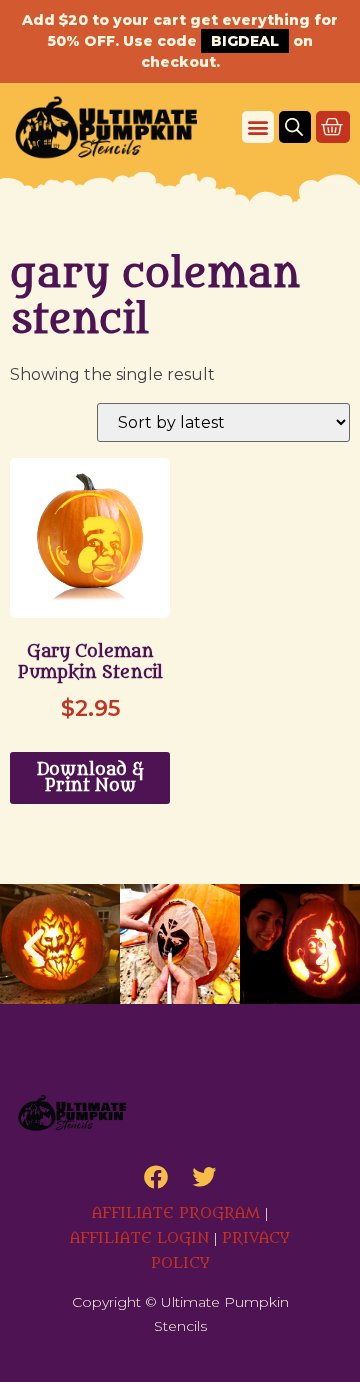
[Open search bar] (294, 127)
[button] (258, 127)
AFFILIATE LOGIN (139, 1238)
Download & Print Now (90, 778)
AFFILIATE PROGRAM (176, 1213)
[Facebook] (156, 1177)
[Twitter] (204, 1177)
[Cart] (333, 127)
